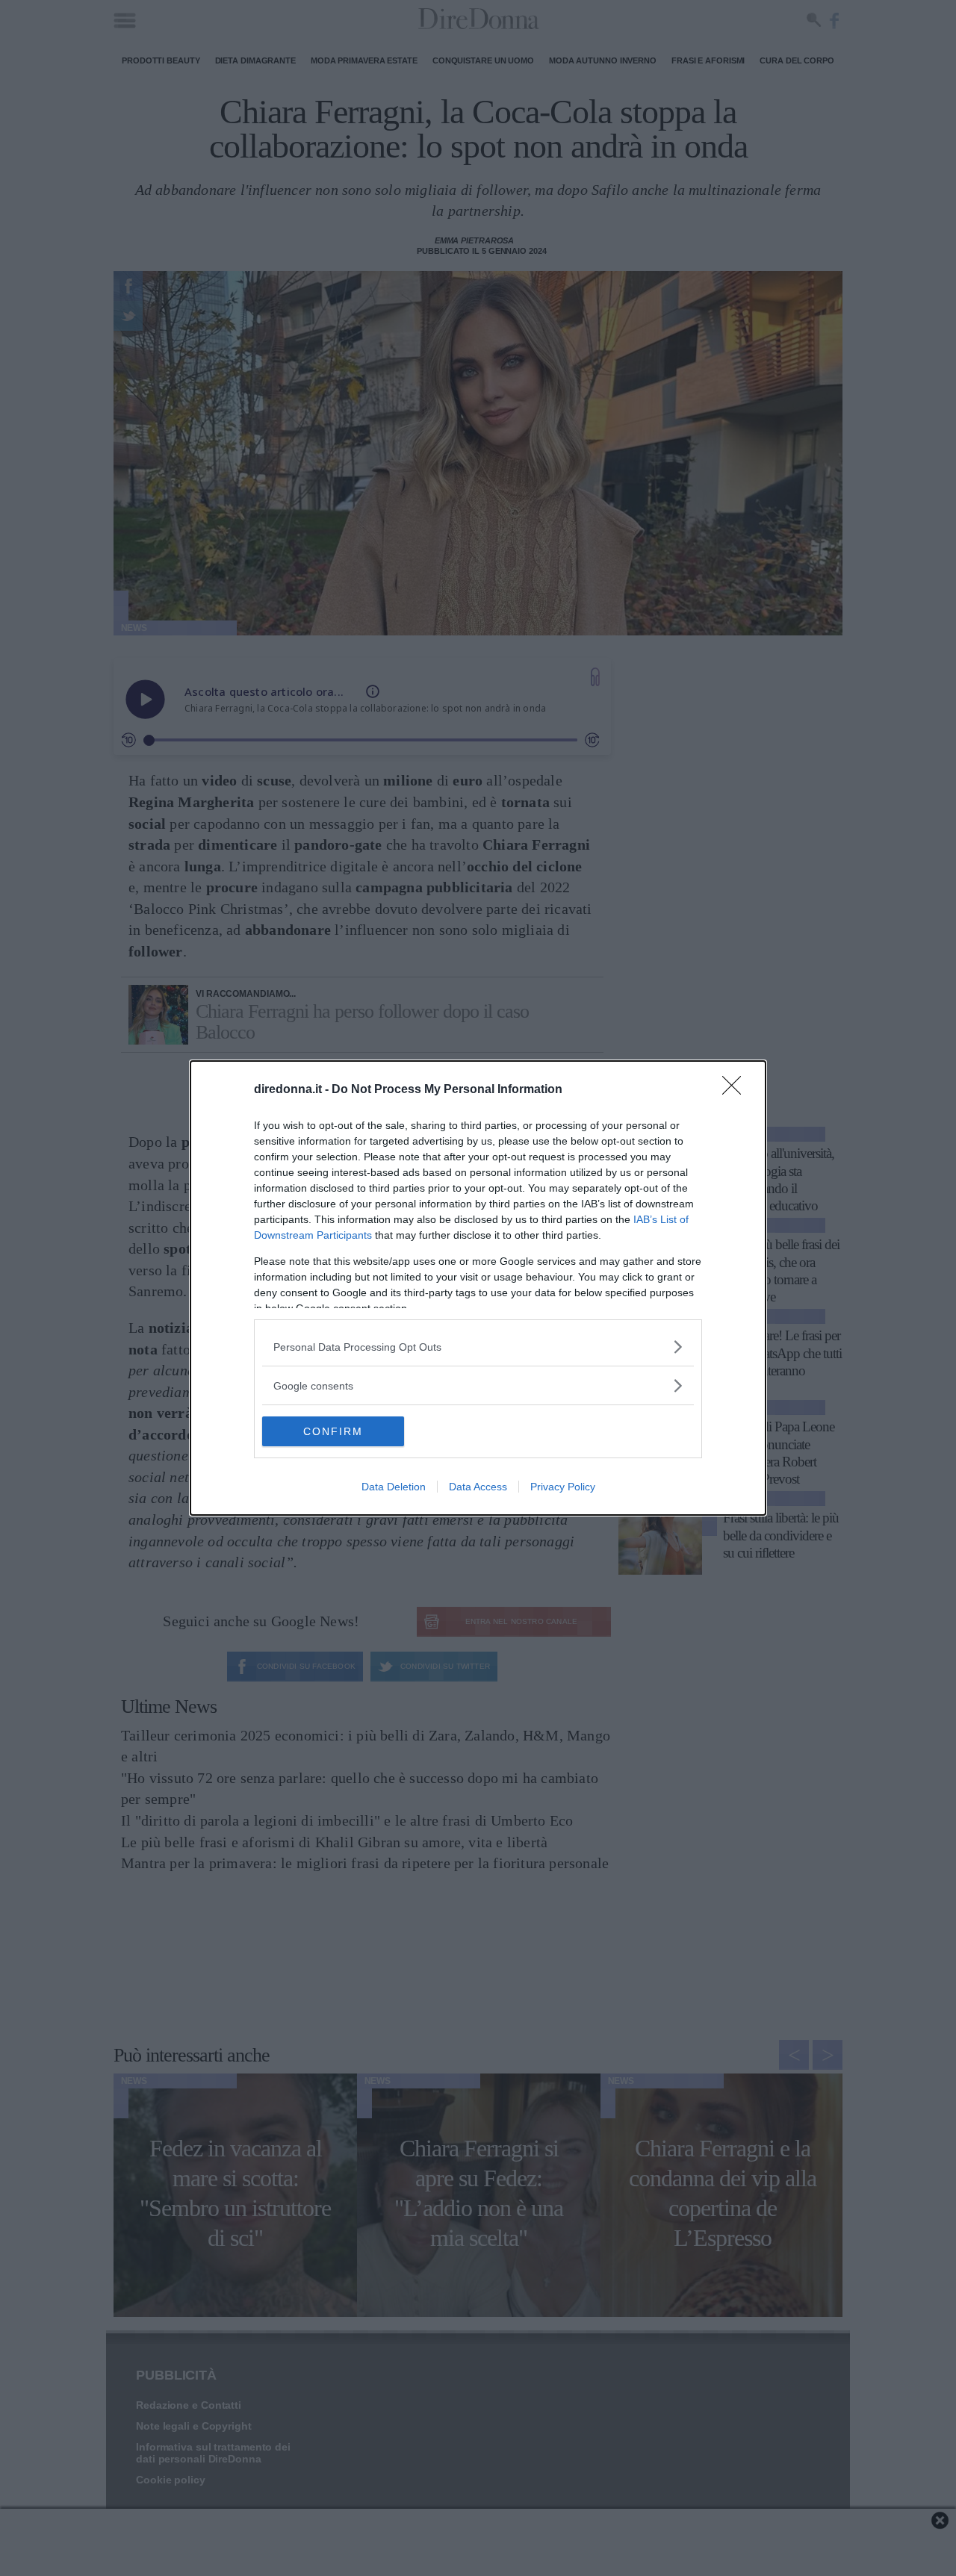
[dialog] (478, 1288)
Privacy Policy (563, 1487)
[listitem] (478, 1347)
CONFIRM (333, 1431)
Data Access (478, 1487)
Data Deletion (394, 1487)
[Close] (736, 1090)
